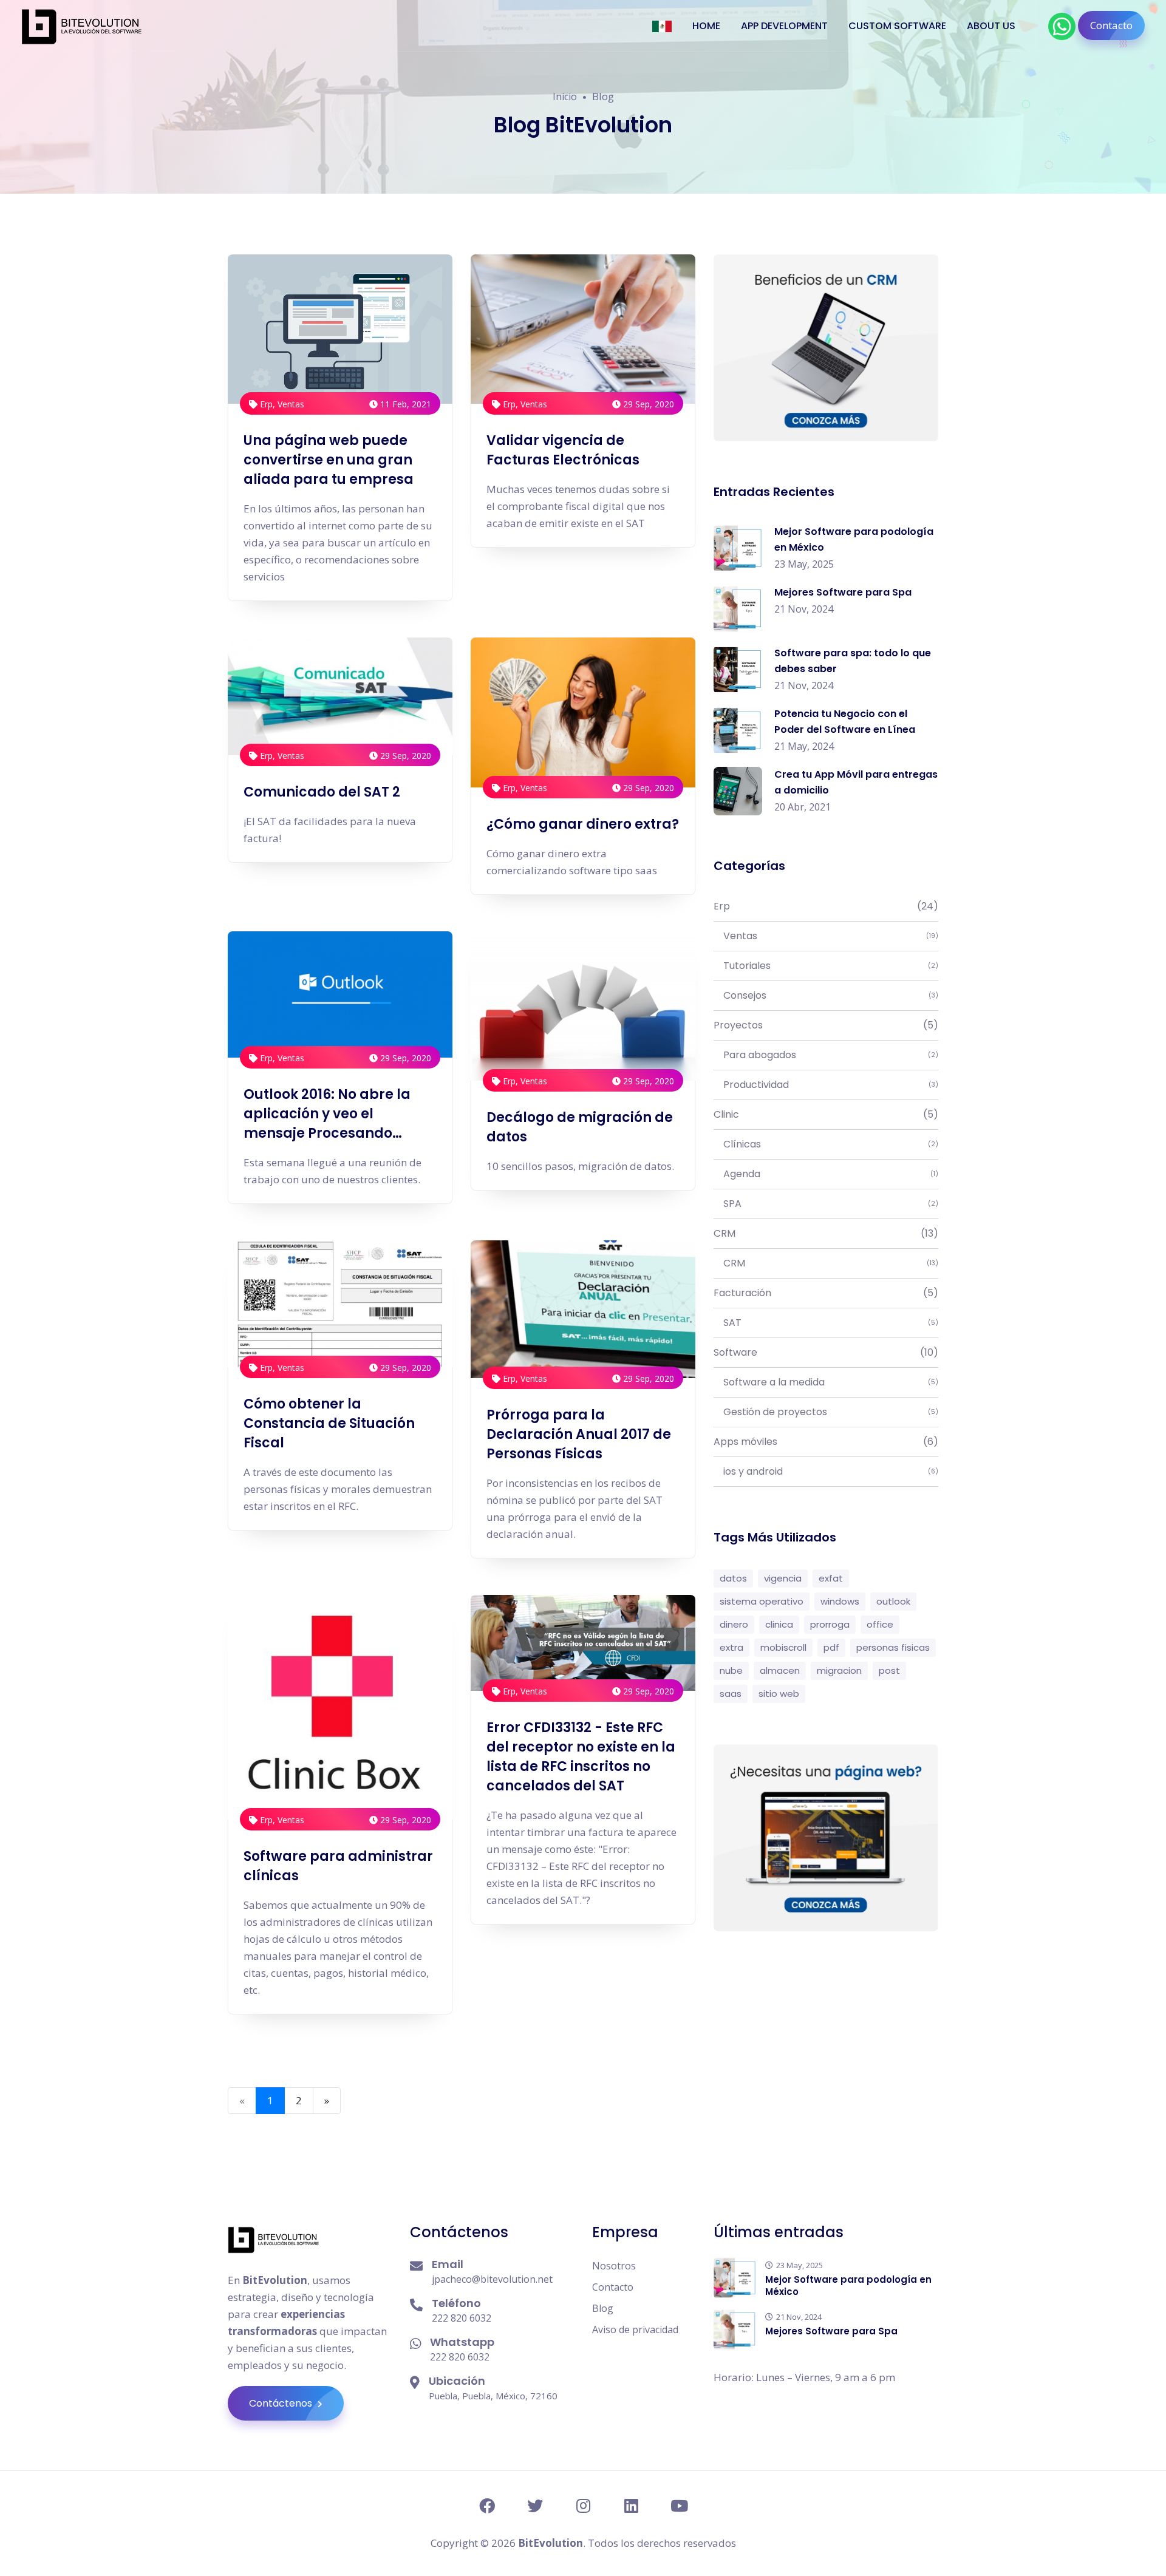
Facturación (826, 1293)
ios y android (826, 1471)
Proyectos (826, 1025)
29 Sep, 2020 (647, 404)
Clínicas (826, 1144)
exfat (831, 1578)
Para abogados (826, 1055)
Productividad (826, 1085)
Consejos (826, 995)
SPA (826, 1204)
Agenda (826, 1174)
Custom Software (897, 26)
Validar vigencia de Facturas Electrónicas (563, 450)
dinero (734, 1624)
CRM (826, 1233)
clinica (779, 1624)
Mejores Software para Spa (843, 592)
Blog (603, 2308)
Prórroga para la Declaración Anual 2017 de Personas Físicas (579, 1434)
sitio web (779, 1694)
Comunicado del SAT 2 (322, 792)
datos (733, 1578)
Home (706, 26)
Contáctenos (282, 2403)
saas (731, 1694)
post (889, 1670)
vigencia (783, 1578)
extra (731, 1647)
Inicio (565, 97)
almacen (780, 1670)
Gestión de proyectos (826, 1412)
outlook (893, 1601)
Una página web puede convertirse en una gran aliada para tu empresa (329, 460)
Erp (826, 906)
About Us (991, 26)
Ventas (291, 404)
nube (731, 1670)
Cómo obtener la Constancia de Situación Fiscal (329, 1423)
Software (826, 1352)
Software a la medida (826, 1382)
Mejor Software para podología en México (848, 2285)
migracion (839, 1670)
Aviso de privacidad (635, 2330)
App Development (784, 26)
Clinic (826, 1114)
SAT (826, 1323)
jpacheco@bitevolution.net (492, 2279)
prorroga (830, 1624)
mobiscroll (783, 1647)
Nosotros (614, 2266)
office (880, 1624)
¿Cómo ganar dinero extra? (583, 824)
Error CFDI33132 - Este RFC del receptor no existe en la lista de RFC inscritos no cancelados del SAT (581, 1757)
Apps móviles (826, 1442)
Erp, (268, 404)
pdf (831, 1647)
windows (840, 1601)
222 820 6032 (462, 2318)
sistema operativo (762, 1601)
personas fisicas (893, 1647)
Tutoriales (826, 966)
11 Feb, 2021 (404, 404)
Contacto (1111, 25)
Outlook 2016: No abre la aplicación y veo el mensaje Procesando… (327, 1114)
